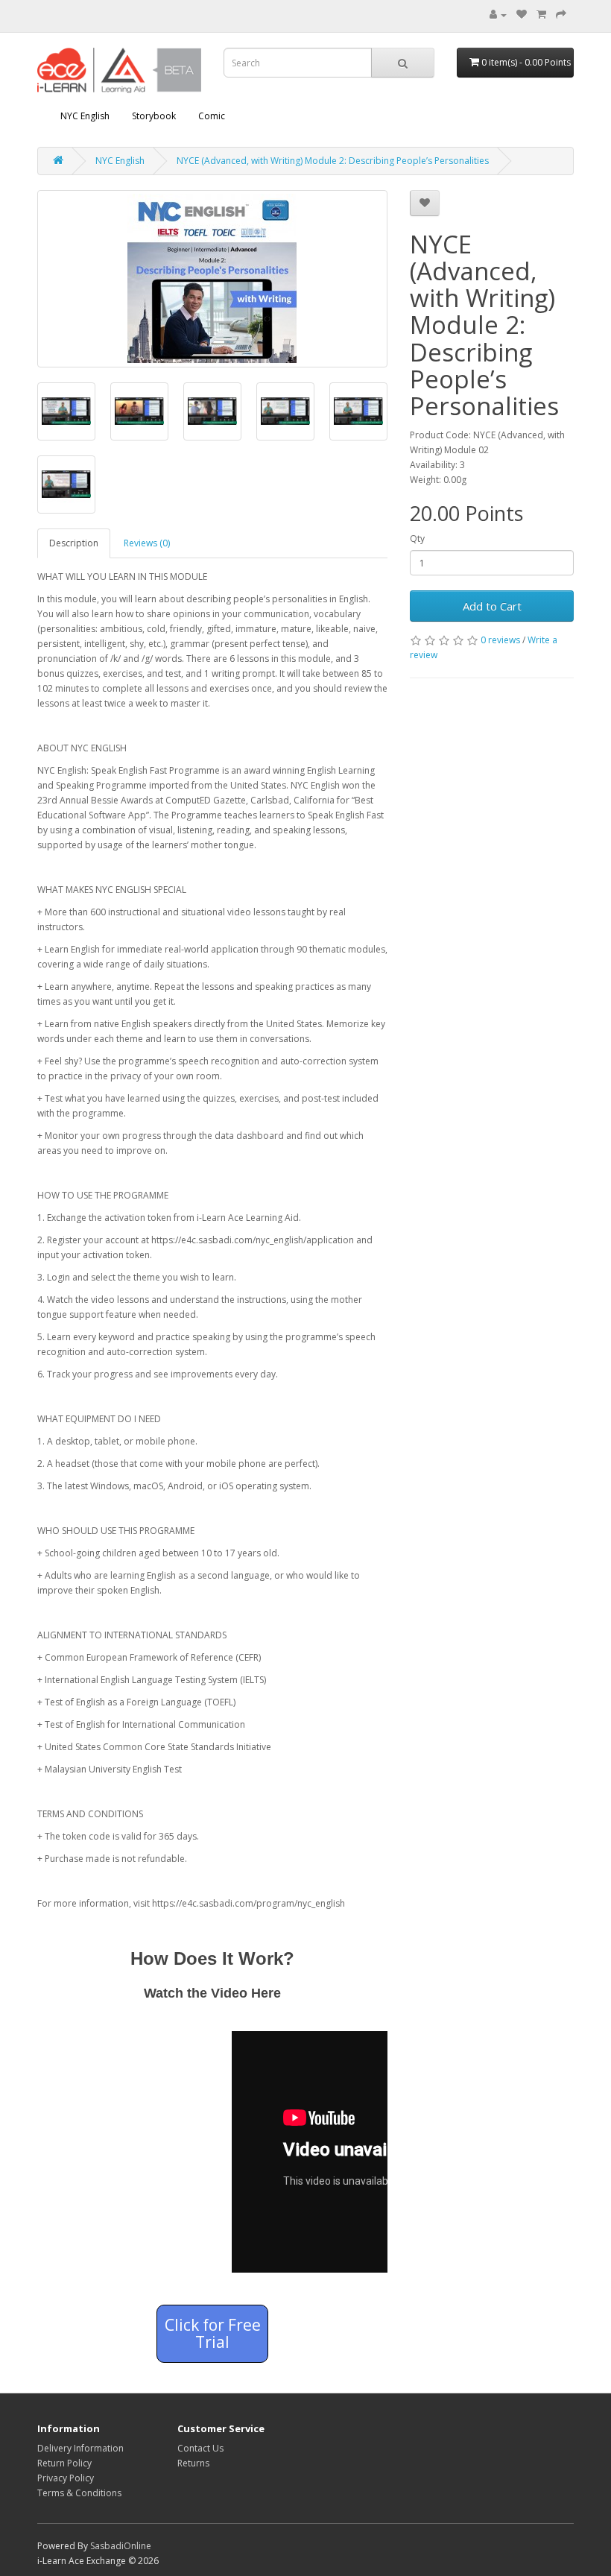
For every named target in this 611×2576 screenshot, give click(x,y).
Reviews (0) (147, 543)
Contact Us (200, 2448)
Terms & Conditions (79, 2493)
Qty (417, 539)
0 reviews (500, 640)
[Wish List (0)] (522, 15)
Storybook (154, 116)
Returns (193, 2463)
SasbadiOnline (121, 2546)
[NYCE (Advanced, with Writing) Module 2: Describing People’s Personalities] (212, 279)
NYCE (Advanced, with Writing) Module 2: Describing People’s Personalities (333, 161)
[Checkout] (561, 15)
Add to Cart (492, 606)
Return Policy (64, 2463)
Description (74, 543)
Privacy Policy (66, 2478)
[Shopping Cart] (541, 15)
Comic (212, 116)
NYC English (85, 116)
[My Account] (498, 15)
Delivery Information (80, 2448)
